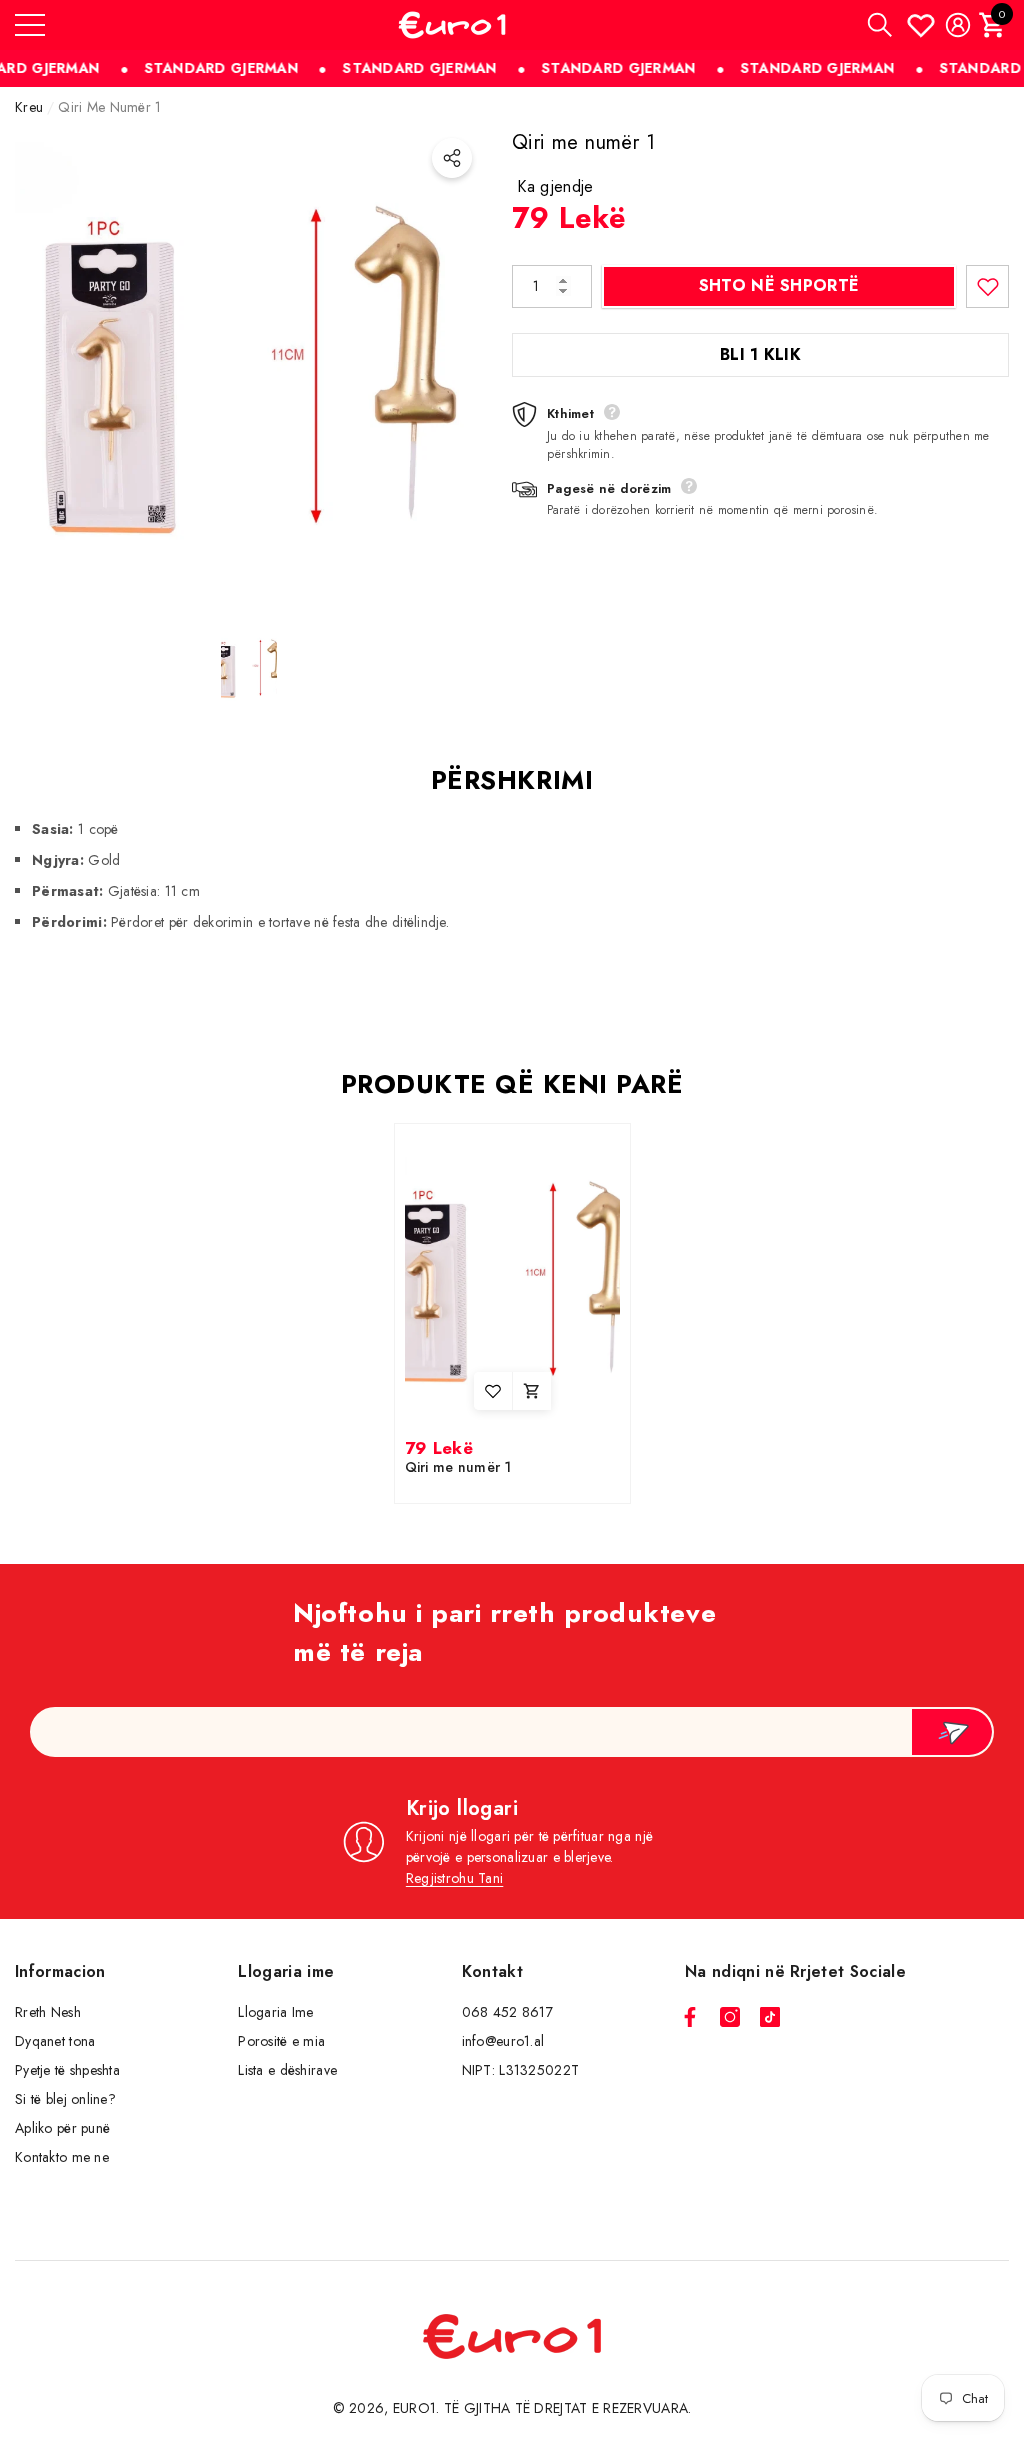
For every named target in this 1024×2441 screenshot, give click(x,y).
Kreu (29, 107)
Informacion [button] (60, 1971)
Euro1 (414, 2408)
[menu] (30, 25)
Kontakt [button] (492, 1971)
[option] (248, 361)
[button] (880, 25)
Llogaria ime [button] (286, 1971)
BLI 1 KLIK (760, 354)
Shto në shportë (779, 285)
